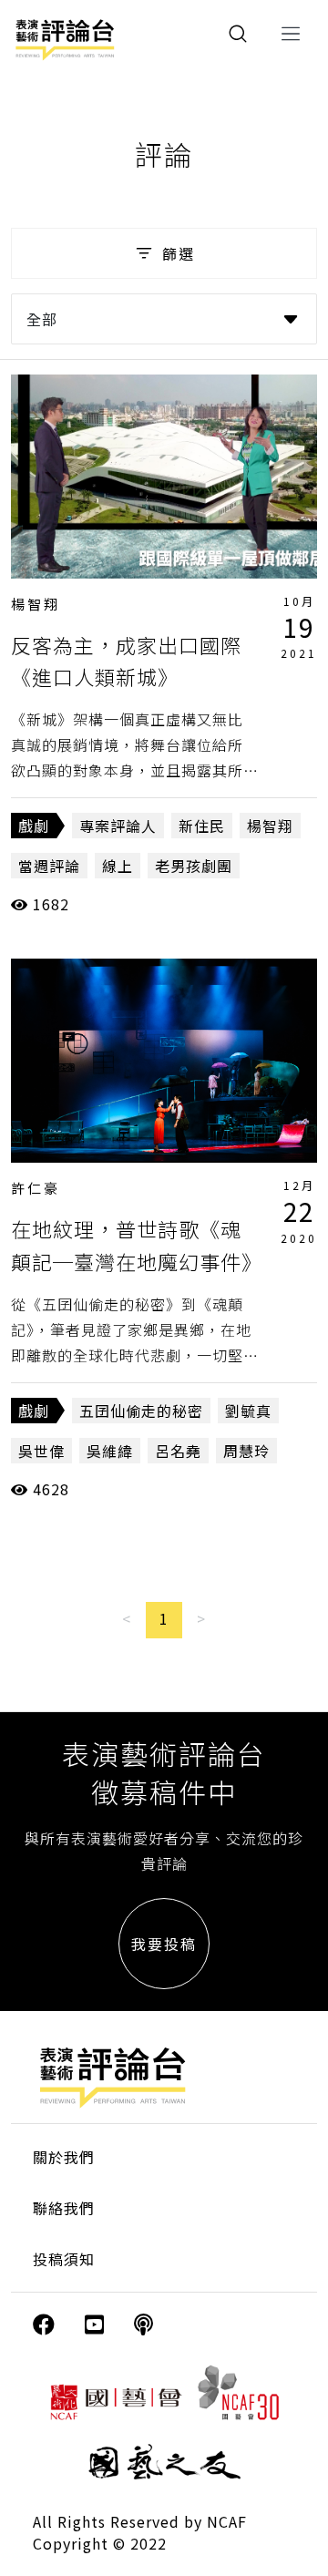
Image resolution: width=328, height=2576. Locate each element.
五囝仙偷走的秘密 (141, 1411)
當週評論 (49, 866)
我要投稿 (164, 1944)
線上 (118, 866)
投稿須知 (64, 2259)
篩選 (179, 253)
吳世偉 (41, 1451)
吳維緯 (110, 1451)
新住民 (202, 826)
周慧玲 (246, 1451)
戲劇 (34, 826)
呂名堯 (178, 1451)
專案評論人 (118, 826)
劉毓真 (248, 1411)
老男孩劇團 (194, 866)
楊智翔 (36, 604)
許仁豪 (36, 1188)
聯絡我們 (64, 2208)
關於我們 (64, 2157)
